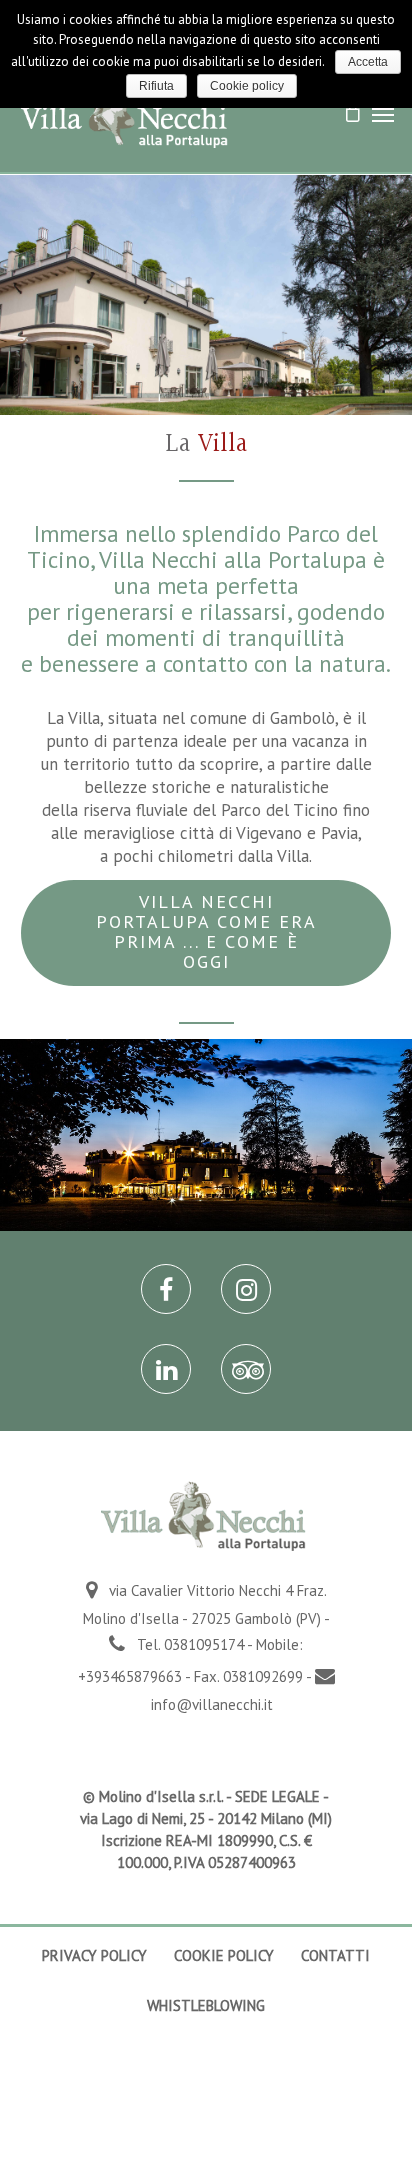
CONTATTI (335, 1955)
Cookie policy (247, 86)
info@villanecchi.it (212, 1704)
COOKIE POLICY (224, 1955)
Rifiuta (156, 86)
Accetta (368, 62)
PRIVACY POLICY (94, 1955)
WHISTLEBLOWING (206, 2005)
